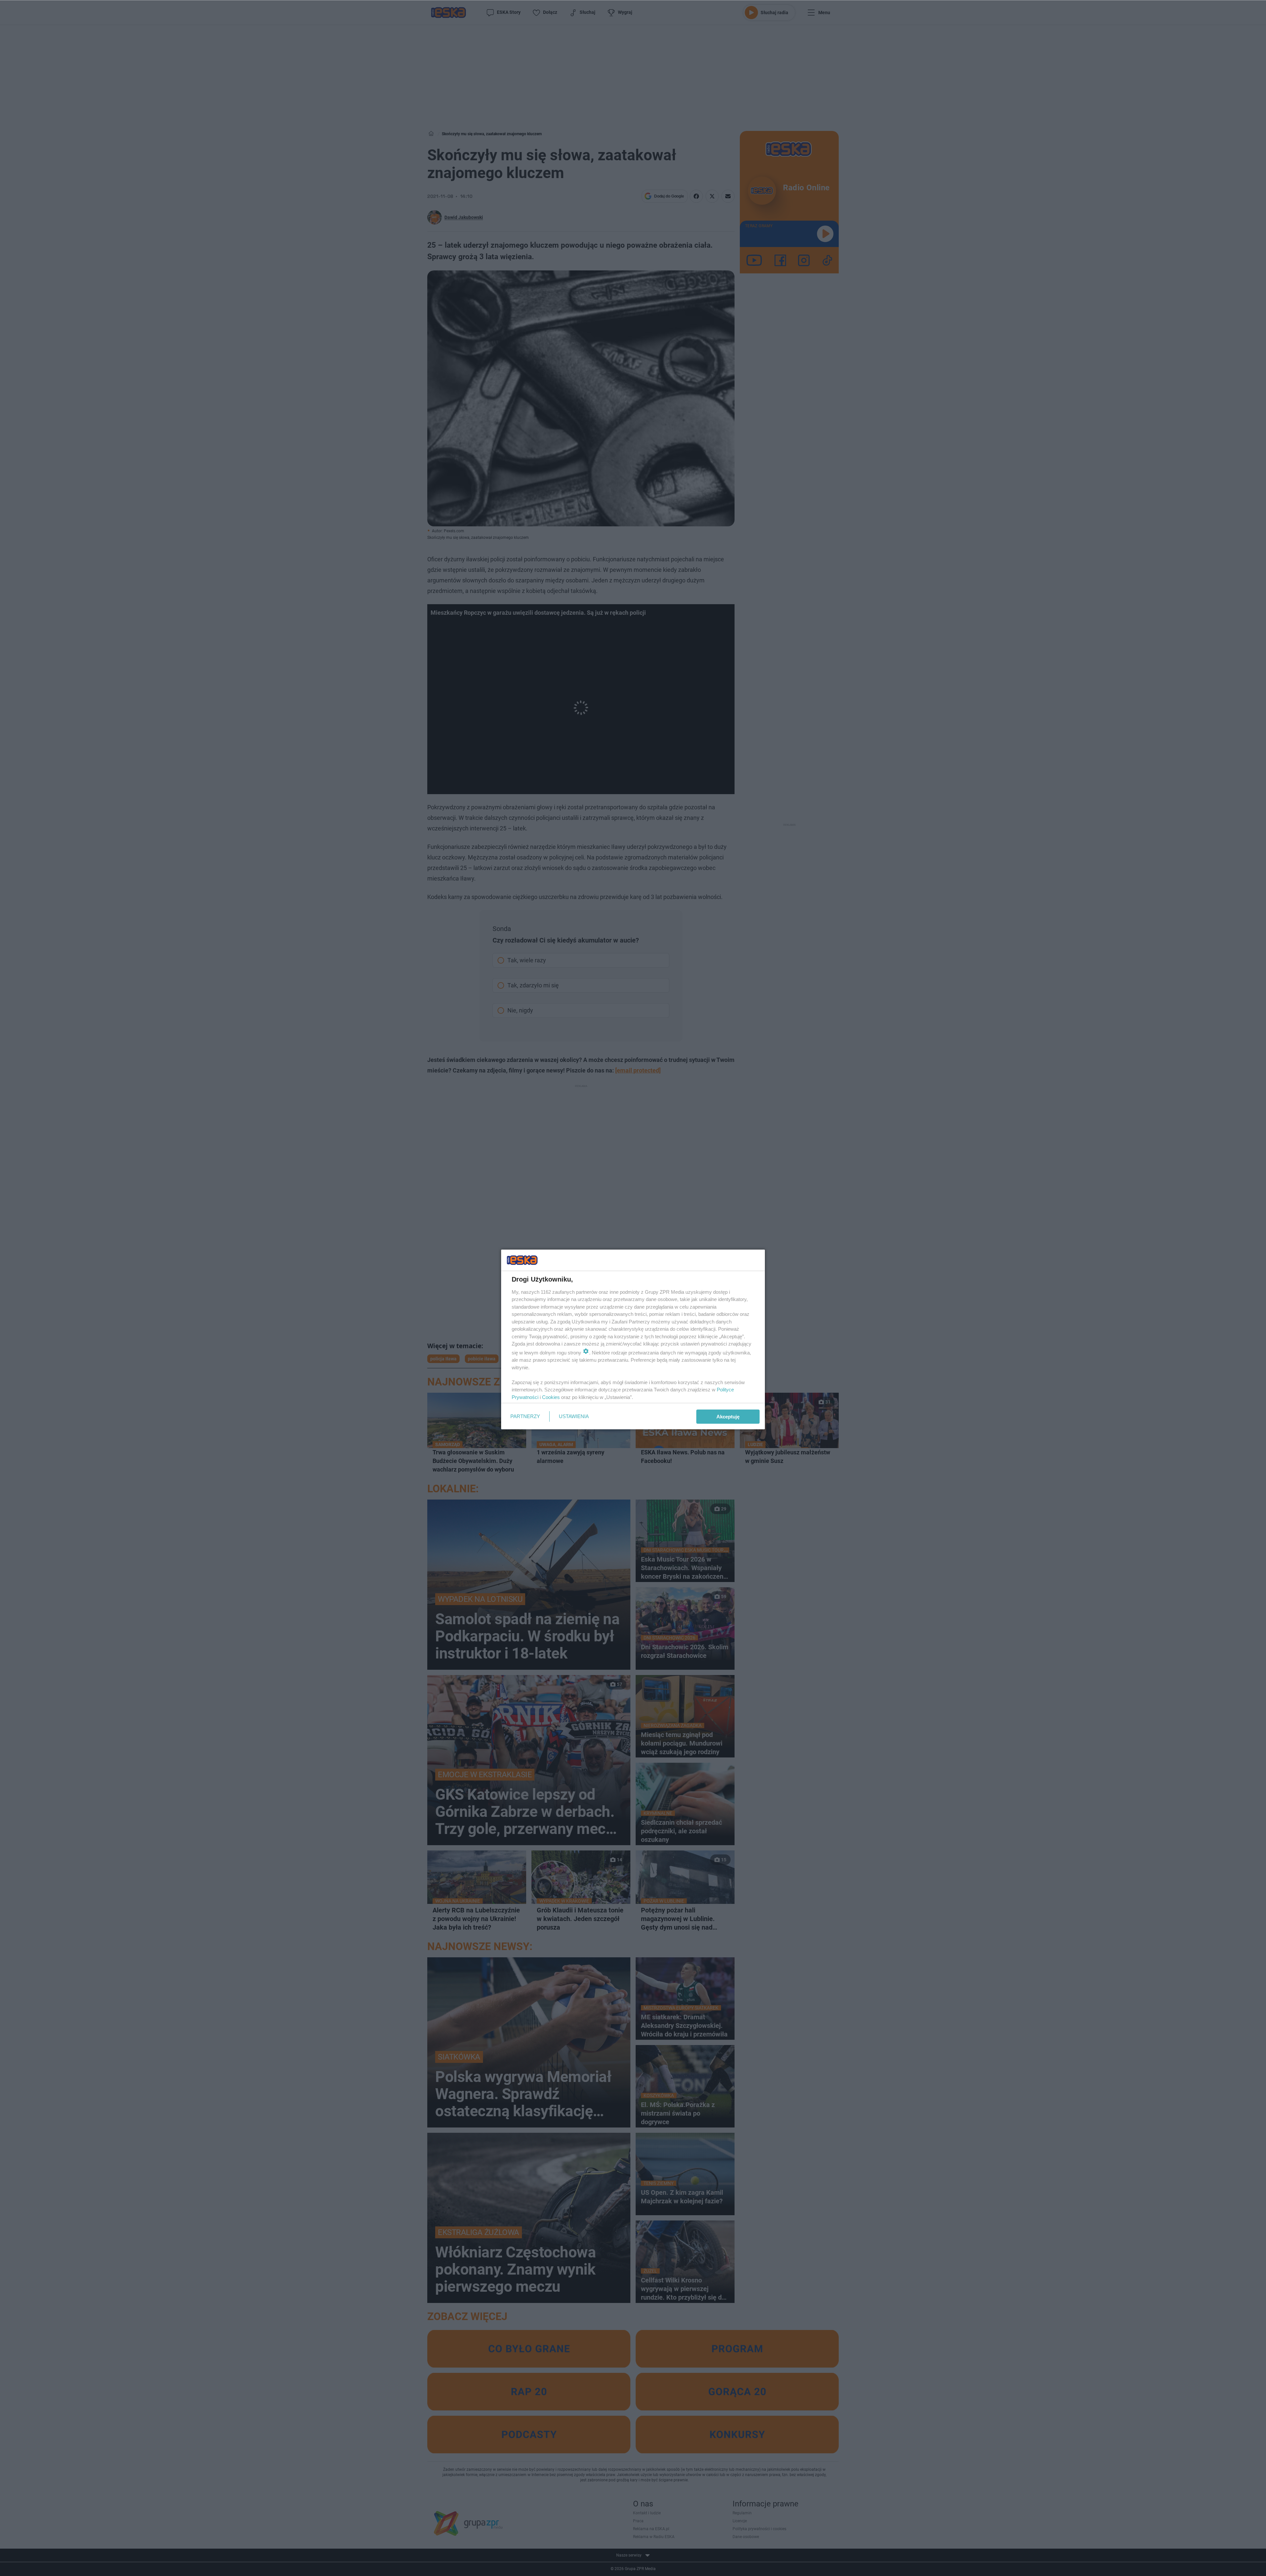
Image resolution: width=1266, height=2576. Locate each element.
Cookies (551, 1397)
